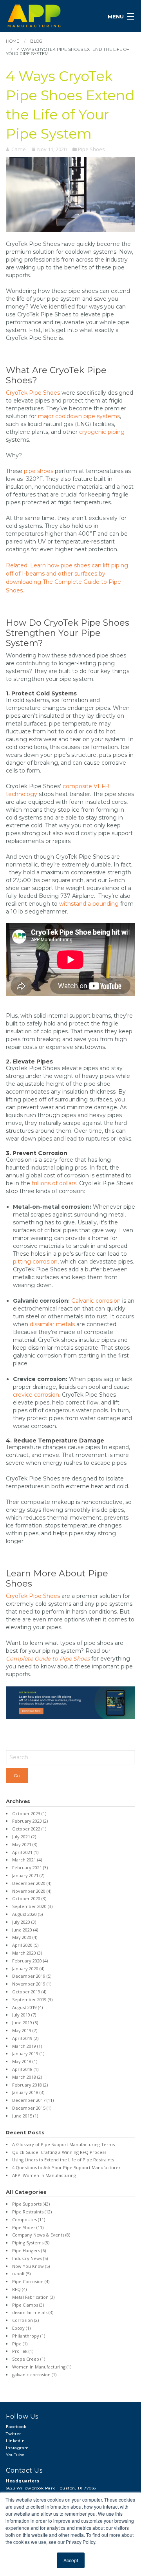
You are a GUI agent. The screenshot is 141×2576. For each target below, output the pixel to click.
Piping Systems (31, 2243)
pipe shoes (39, 471)
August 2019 (27, 2007)
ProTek (23, 2351)
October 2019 (29, 1992)
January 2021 (28, 1875)
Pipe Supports (31, 2204)
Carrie (19, 149)
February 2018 (30, 2085)
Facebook (16, 2427)
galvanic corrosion (34, 2375)
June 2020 (25, 1930)
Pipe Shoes (91, 149)
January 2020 (28, 1969)
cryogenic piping (102, 432)
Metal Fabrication (33, 2297)
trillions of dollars (54, 1183)
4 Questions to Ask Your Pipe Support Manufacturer (66, 2167)
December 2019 (32, 1976)
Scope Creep (29, 2359)
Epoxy (21, 2328)
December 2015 (32, 2108)
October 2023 (29, 1813)
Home (13, 41)
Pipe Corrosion (31, 2281)
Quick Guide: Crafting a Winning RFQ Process (59, 2152)
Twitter (14, 2434)
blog (36, 41)
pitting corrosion (35, 1262)
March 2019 (27, 2046)
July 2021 (24, 1837)
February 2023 (30, 1821)
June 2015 (25, 2116)
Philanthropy (29, 2336)
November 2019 (32, 1984)
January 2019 (28, 2053)
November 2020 (32, 1891)
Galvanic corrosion (96, 1301)
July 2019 (24, 2015)
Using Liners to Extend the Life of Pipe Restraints (63, 2160)
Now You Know (31, 2266)
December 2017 (33, 2100)
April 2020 (25, 1945)
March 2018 (27, 2077)
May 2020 (25, 1937)
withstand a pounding (89, 904)
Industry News (30, 2258)
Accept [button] (71, 2560)
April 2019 (25, 2038)
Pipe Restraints (32, 2212)
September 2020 (32, 1906)
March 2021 (27, 1860)
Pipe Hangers (29, 2250)
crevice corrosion (36, 1395)
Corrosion (25, 2320)
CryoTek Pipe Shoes (33, 393)
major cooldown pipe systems (79, 416)
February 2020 (30, 1961)
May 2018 (25, 2061)
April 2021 (25, 1852)
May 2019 (25, 2030)
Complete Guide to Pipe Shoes (48, 1659)
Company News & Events (41, 2235)
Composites (29, 2219)
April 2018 (25, 2069)
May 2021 (25, 1844)
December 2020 (32, 1883)
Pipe (20, 2344)
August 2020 (27, 1914)
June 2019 (25, 2023)
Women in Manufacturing (42, 2367)
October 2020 (29, 1898)
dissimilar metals (52, 1324)
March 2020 (27, 1953)
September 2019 (32, 1999)
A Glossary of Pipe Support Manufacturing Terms (63, 2144)
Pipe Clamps (28, 2305)
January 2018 (28, 2092)
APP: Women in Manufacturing (44, 2175)
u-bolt (21, 2274)
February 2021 (30, 1867)
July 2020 (24, 1922)
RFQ (19, 2289)
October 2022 (29, 1829)
